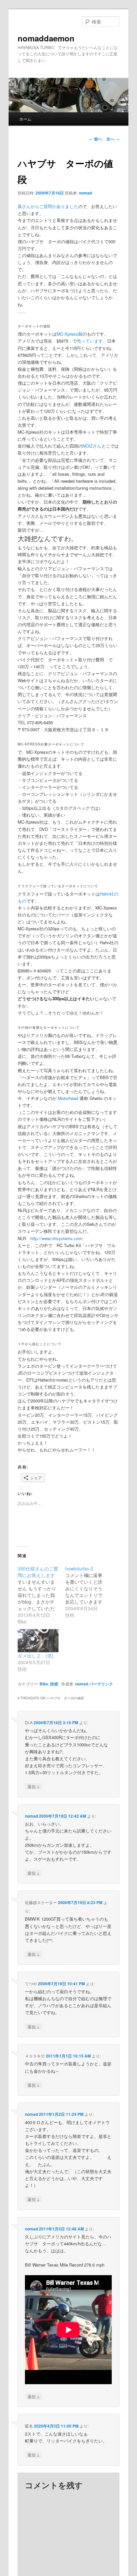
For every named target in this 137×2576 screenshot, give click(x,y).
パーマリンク (101, 1684)
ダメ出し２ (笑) (36, 1656)
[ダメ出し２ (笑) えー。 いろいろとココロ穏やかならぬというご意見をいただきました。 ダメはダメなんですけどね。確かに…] (38, 1641)
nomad (85, 193)
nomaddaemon (46, 38)
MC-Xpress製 (69, 334)
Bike (44, 1684)
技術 (54, 1684)
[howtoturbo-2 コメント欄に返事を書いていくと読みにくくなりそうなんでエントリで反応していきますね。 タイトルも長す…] (89, 1592)
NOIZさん (92, 446)
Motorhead (67, 1098)
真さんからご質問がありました (48, 206)
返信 (34, 1786)
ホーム (25, 119)
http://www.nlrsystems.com (56, 1238)
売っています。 (92, 341)
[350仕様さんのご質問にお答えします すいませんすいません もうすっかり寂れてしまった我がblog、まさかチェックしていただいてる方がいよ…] (41, 1595)
